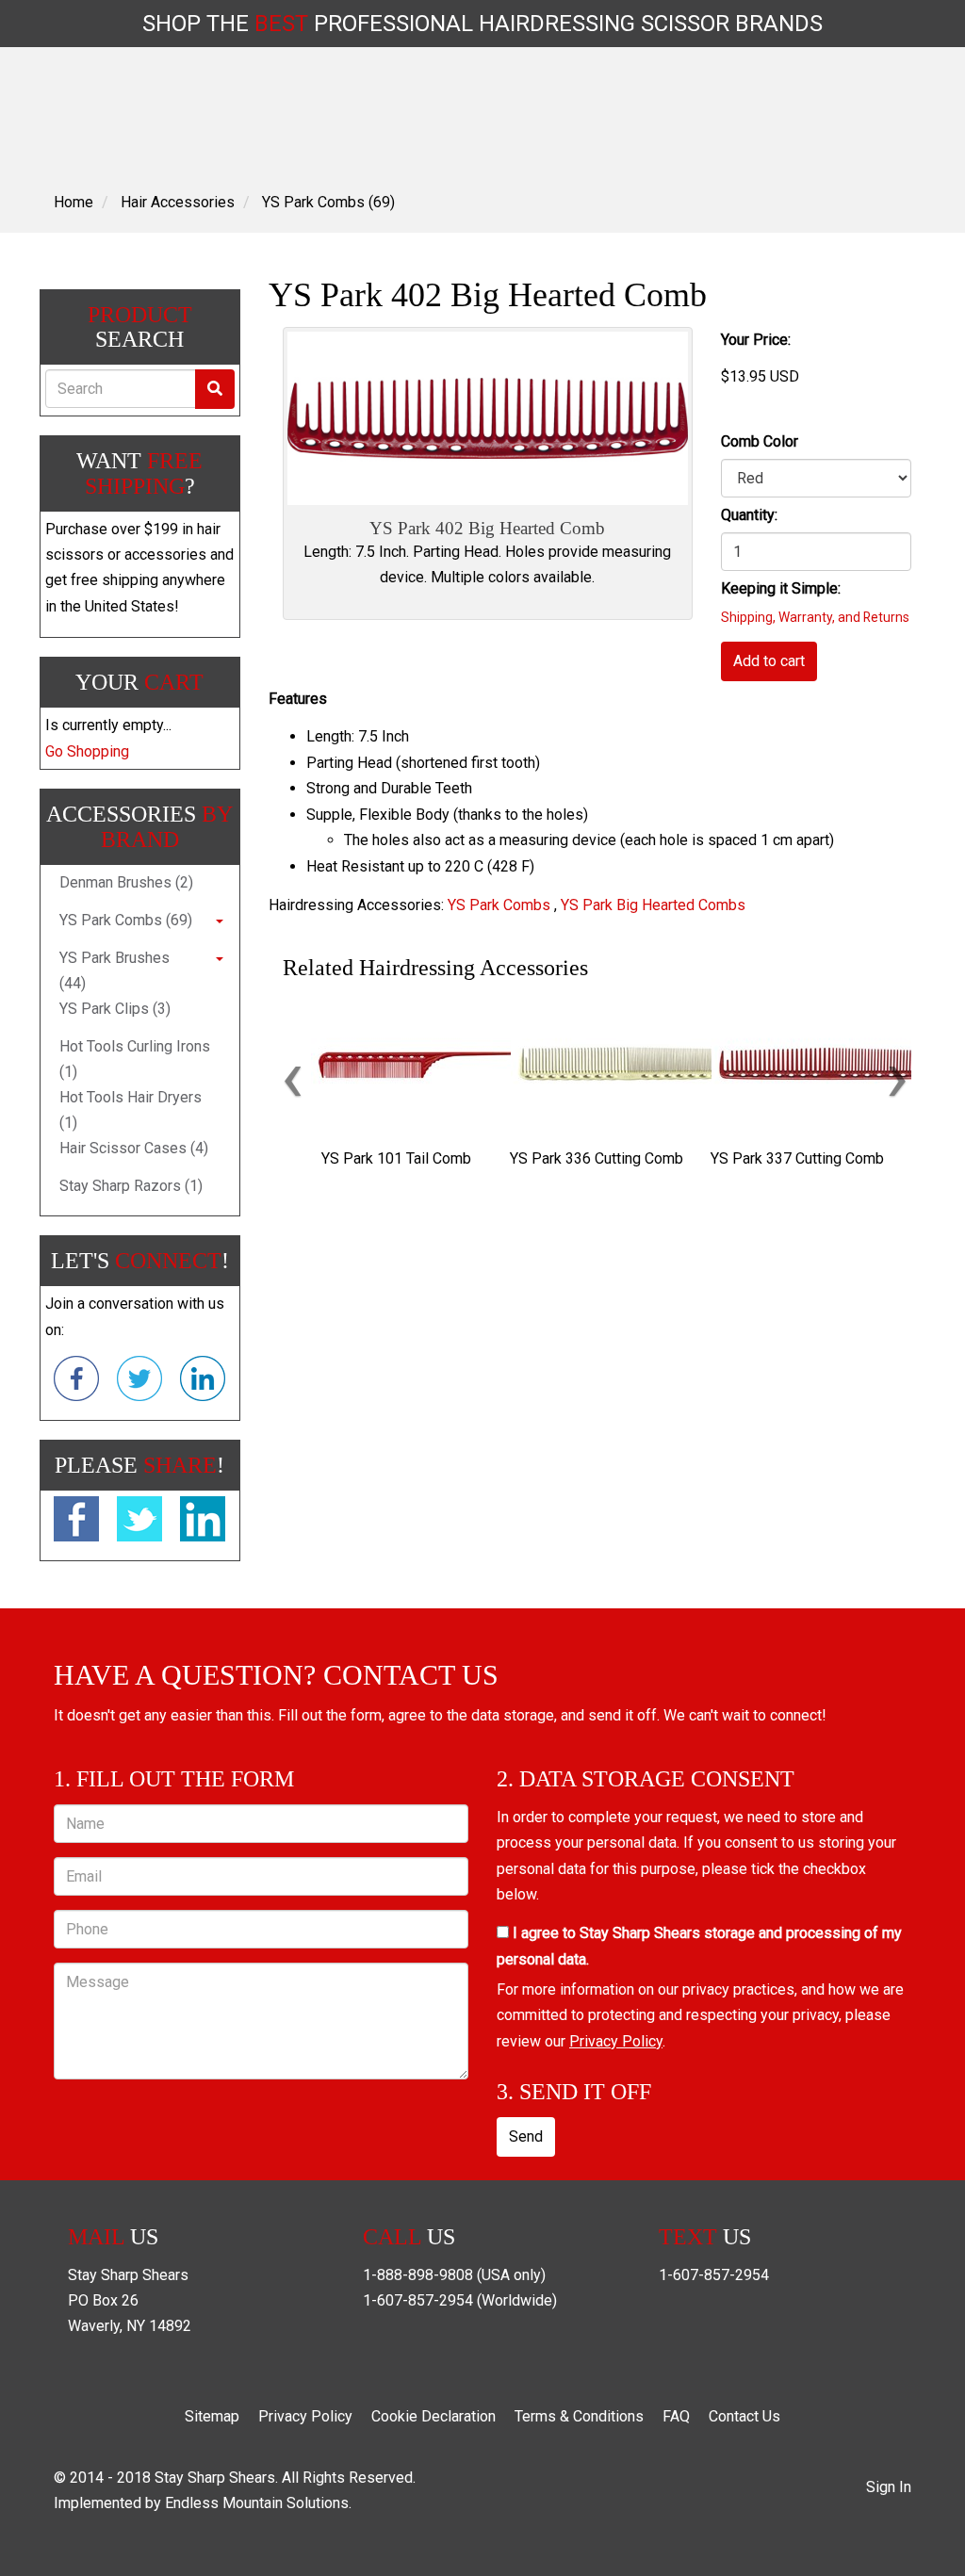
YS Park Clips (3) (115, 1009)
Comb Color (760, 441)
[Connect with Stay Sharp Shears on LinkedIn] (203, 1382)
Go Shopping (87, 751)
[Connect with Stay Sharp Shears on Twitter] (139, 1382)
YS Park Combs (499, 905)
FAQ (676, 2416)
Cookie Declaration (433, 2416)
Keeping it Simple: (781, 588)
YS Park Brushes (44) (114, 970)
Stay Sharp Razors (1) (131, 1186)
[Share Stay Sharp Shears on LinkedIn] (203, 1523)
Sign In (889, 2487)
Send (526, 2136)
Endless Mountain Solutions (257, 2503)
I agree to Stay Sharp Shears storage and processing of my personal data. (699, 1946)
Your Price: (756, 340)
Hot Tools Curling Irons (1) (135, 1059)
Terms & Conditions (579, 2416)
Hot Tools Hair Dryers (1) (131, 1110)
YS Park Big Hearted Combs (653, 905)
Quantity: (749, 515)
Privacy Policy (616, 2041)
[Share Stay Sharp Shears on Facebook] (76, 1523)
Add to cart (769, 661)
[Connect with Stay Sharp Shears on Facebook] (76, 1382)
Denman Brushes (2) (126, 882)
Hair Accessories (178, 202)
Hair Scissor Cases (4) (134, 1148)
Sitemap (212, 2416)
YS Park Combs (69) (328, 202)
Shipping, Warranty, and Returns (815, 617)
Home (74, 202)
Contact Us (744, 2416)
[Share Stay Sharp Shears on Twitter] (139, 1523)
